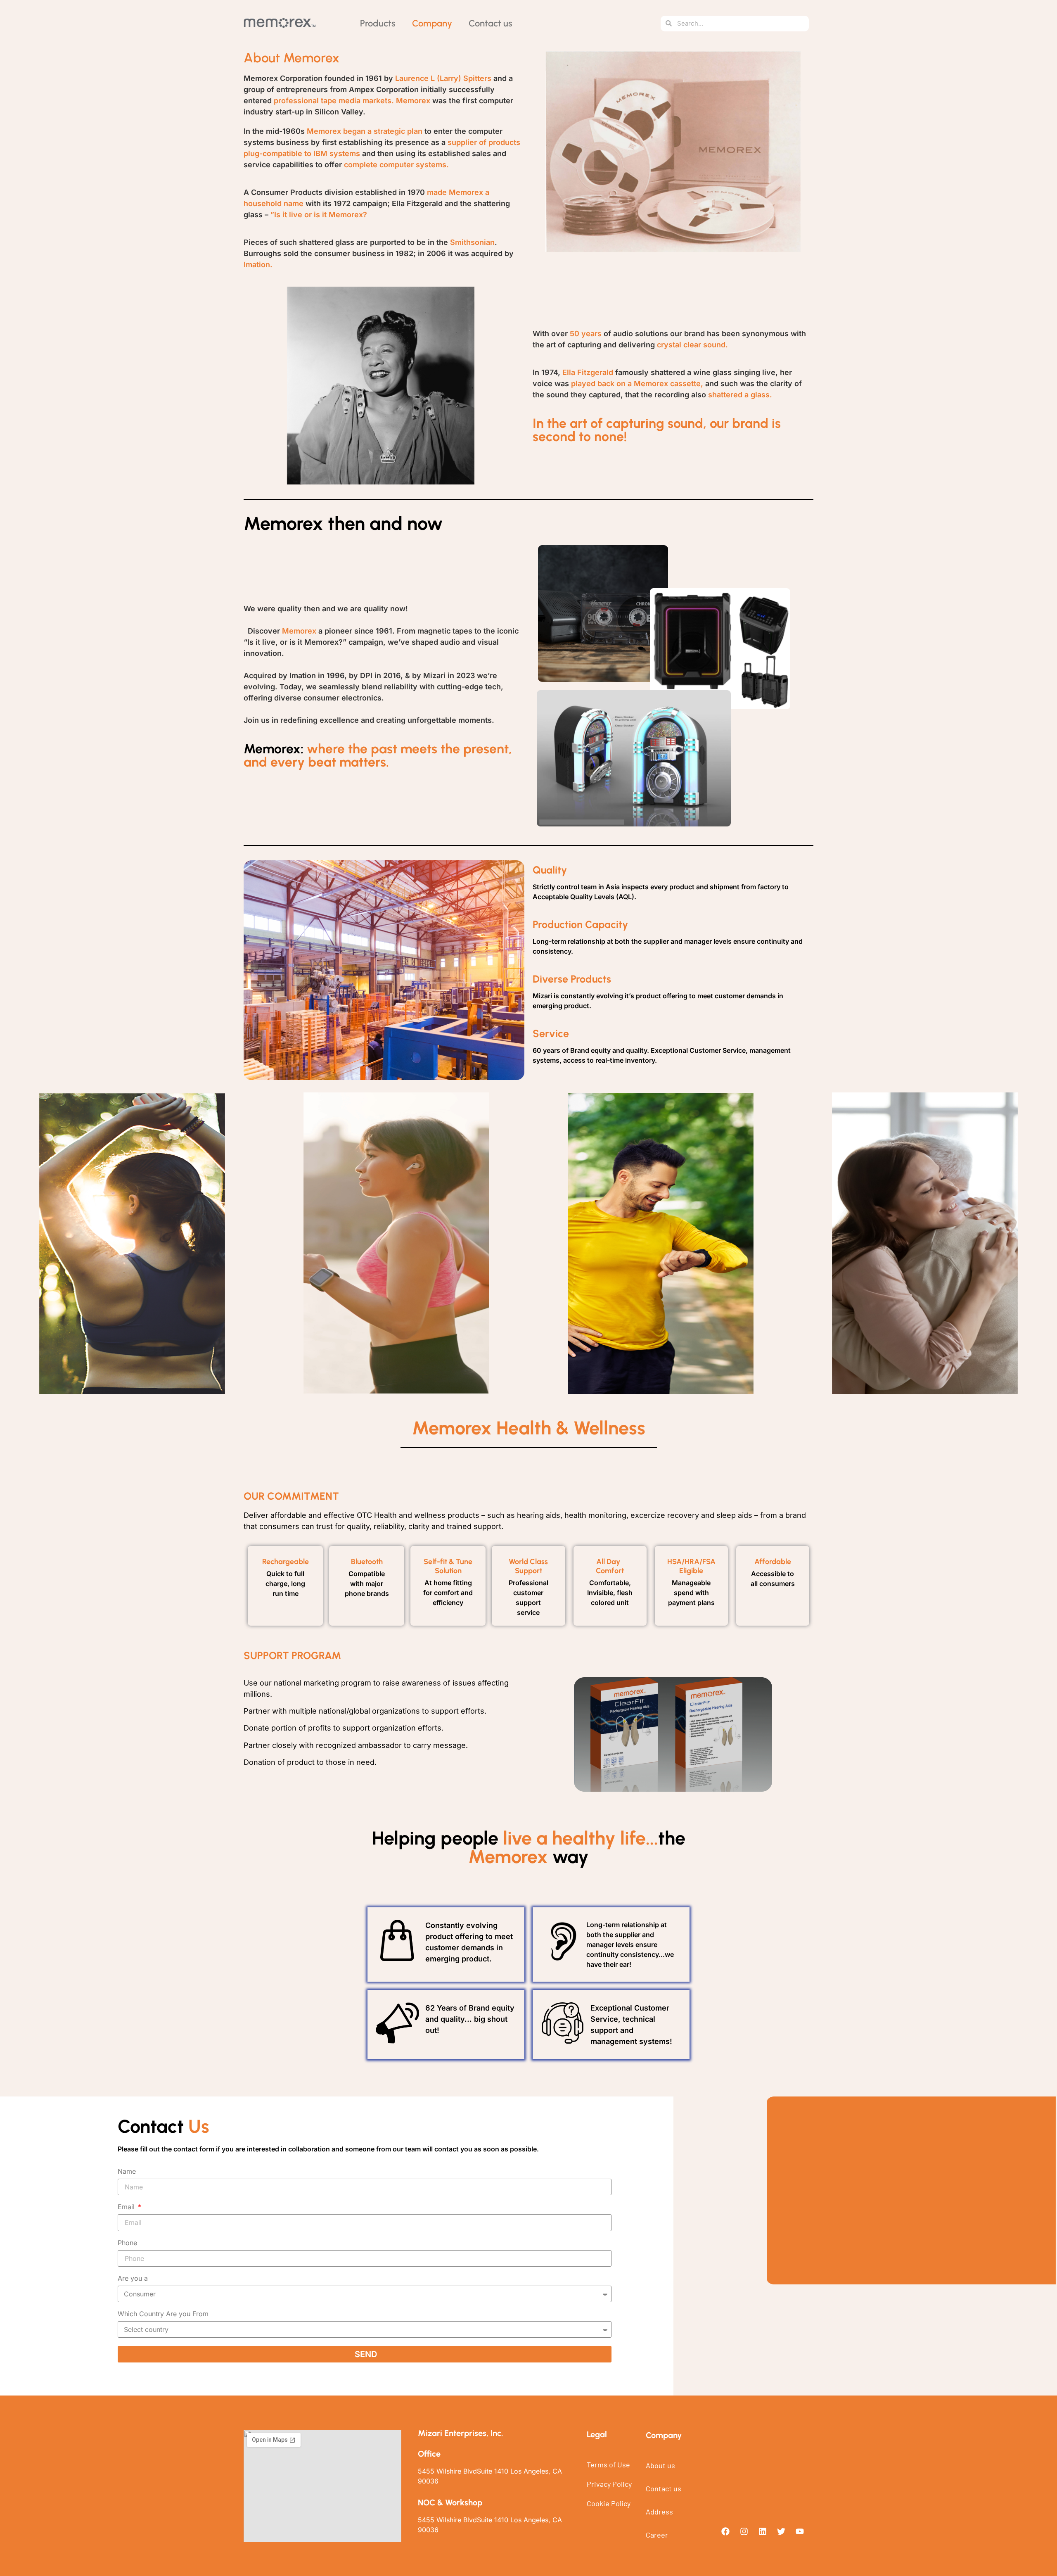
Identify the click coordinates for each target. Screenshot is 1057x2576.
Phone (127, 2243)
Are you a (133, 2279)
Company (432, 23)
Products (378, 23)
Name (127, 2172)
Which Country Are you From (163, 2314)
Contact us (491, 23)
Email (127, 2207)
